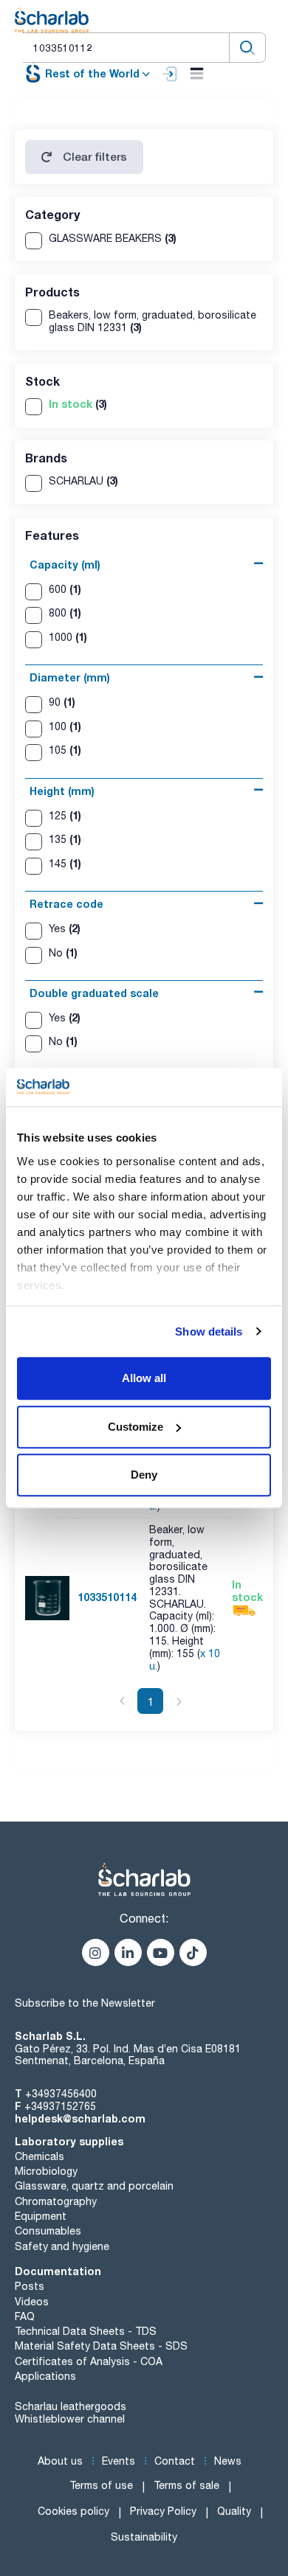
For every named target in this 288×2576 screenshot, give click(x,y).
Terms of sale (186, 2485)
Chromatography (56, 2201)
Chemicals (40, 2156)
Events (119, 2461)
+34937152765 (60, 2106)
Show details (209, 1332)
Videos (32, 2302)
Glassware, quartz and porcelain (94, 2186)
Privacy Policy (163, 2511)
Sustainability (144, 2537)
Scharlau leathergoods (71, 2406)
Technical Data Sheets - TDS (86, 2331)
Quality (234, 2511)
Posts (30, 2286)
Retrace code (66, 904)
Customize (136, 1427)
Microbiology (46, 2171)
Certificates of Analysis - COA (89, 2361)
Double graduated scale (94, 993)
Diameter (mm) (70, 677)
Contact (175, 2461)
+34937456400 (61, 2094)
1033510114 (107, 1597)
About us (60, 2461)
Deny (144, 1475)
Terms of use (101, 2485)
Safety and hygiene (62, 2246)
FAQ (25, 2316)
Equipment (41, 2216)
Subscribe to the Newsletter (85, 2003)
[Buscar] (247, 48)
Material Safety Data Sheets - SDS (101, 2346)
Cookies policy (73, 2511)
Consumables (48, 2231)
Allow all (144, 1378)
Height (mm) (62, 791)
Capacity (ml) (65, 565)
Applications (45, 2376)
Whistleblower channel (70, 2419)
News (228, 2461)
